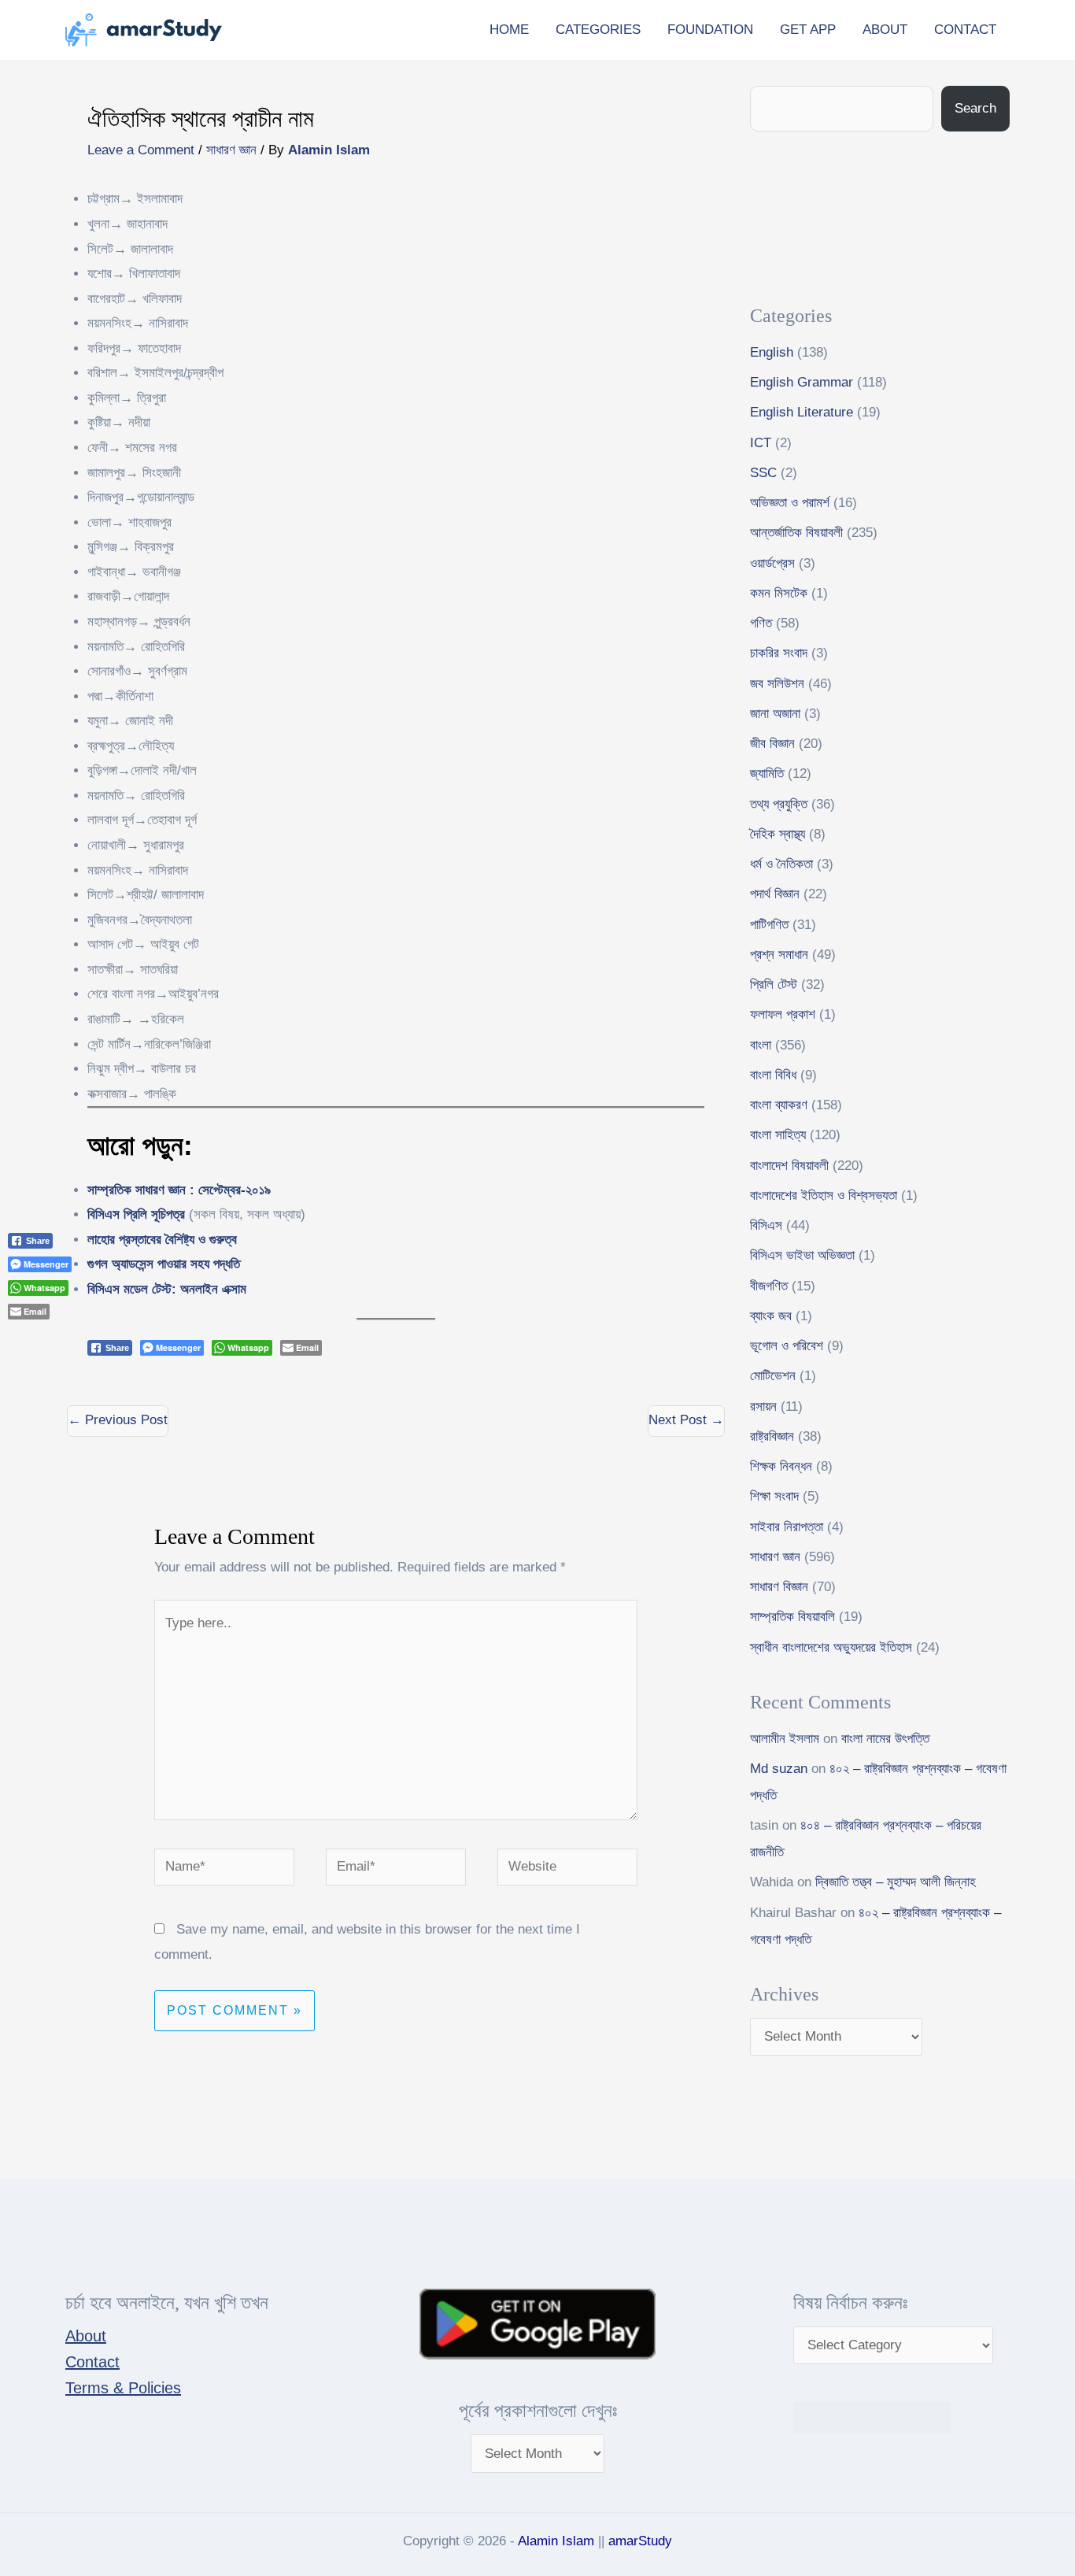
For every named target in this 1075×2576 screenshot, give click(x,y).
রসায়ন (763, 1406)
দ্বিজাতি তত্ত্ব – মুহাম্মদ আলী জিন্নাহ (896, 1882)
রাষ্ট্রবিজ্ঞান (772, 1436)
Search (975, 108)
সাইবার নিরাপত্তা (787, 1527)
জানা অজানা (775, 714)
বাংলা (761, 1045)
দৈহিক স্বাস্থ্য (778, 834)
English (772, 352)
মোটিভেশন (773, 1376)
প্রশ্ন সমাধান (779, 955)
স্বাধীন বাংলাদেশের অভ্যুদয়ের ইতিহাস (831, 1647)
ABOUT (885, 30)
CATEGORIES (598, 30)
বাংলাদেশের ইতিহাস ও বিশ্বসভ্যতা (824, 1195)
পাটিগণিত (769, 925)
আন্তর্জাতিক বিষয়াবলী (796, 533)
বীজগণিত (769, 1286)
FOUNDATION (710, 30)
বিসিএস (766, 1225)
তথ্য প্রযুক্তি (779, 804)
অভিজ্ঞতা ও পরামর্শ (790, 503)
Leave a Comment (141, 150)
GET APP (808, 30)
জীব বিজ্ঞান (772, 744)
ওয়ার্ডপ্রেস (772, 563)
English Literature (802, 412)
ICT (761, 443)
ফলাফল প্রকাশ (783, 1014)
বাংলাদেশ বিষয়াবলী (789, 1166)
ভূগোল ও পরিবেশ (787, 1346)
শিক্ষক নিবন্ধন (781, 1466)
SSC (763, 473)
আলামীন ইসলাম (785, 1739)
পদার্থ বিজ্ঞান (775, 894)
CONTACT (965, 30)
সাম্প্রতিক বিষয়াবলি (792, 1617)
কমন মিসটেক (779, 593)
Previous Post (118, 1420)
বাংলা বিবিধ (773, 1075)
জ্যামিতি (767, 774)
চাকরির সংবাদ (779, 653)
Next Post (686, 1420)
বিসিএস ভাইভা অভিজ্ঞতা (802, 1255)
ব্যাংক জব (771, 1316)
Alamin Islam (556, 2541)
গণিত (761, 623)
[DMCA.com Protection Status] (872, 2417)
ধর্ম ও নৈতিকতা (781, 864)
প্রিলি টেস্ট (774, 985)
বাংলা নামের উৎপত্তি (885, 1739)
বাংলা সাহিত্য (778, 1135)
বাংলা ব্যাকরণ (779, 1105)
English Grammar (802, 382)
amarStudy (640, 2541)
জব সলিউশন (777, 684)
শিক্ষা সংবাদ (774, 1496)
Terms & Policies (123, 2388)
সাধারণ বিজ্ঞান (779, 1587)
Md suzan (779, 1769)
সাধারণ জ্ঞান (231, 150)
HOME (509, 30)
